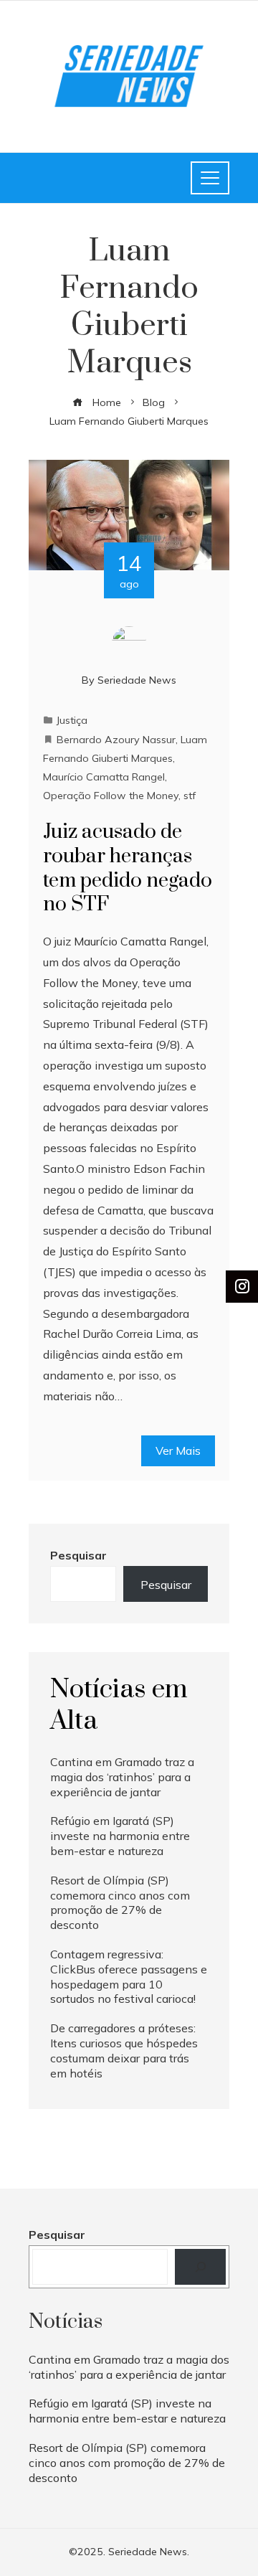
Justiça (72, 720)
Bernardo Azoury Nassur (116, 740)
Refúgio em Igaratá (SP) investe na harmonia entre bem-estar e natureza (120, 1836)
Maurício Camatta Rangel (104, 777)
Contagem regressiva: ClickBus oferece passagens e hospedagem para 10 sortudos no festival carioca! (129, 1976)
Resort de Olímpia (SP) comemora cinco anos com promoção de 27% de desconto (120, 1902)
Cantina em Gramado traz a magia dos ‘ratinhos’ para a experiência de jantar (122, 1777)
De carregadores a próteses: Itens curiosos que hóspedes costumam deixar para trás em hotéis (124, 2050)
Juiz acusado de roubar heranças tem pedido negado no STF (128, 868)
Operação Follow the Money (111, 796)
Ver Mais (178, 1450)
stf (190, 796)
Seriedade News (137, 680)
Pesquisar (78, 1555)
